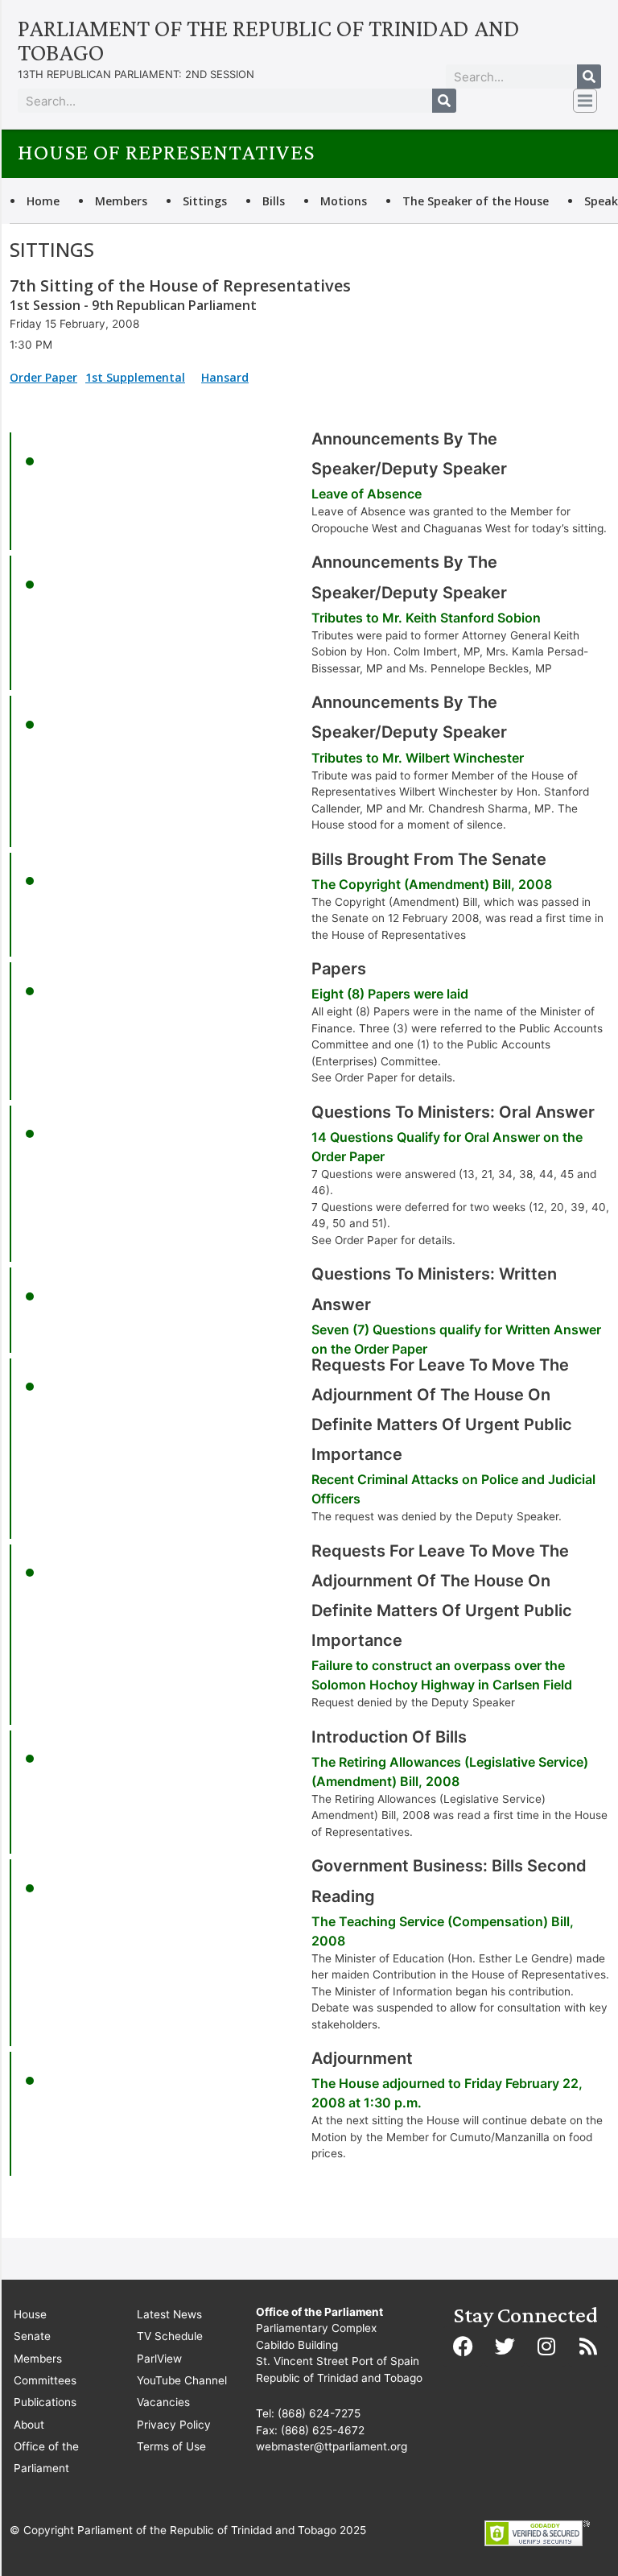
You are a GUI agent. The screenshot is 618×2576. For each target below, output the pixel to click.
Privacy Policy (174, 2425)
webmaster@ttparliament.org (332, 2446)
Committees (45, 2380)
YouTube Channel (182, 2380)
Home (43, 201)
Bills (274, 201)
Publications (45, 2402)
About (29, 2425)
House (30, 2314)
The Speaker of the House (476, 201)
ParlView (159, 2359)
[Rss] (588, 2347)
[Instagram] (546, 2347)
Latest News (169, 2314)
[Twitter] (505, 2347)
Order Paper (43, 377)
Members (121, 201)
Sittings (205, 201)
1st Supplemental (135, 377)
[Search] (589, 76)
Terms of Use (171, 2446)
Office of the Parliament (46, 2457)
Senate (32, 2336)
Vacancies (163, 2402)
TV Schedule (170, 2336)
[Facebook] (463, 2347)
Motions (344, 201)
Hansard (225, 377)
